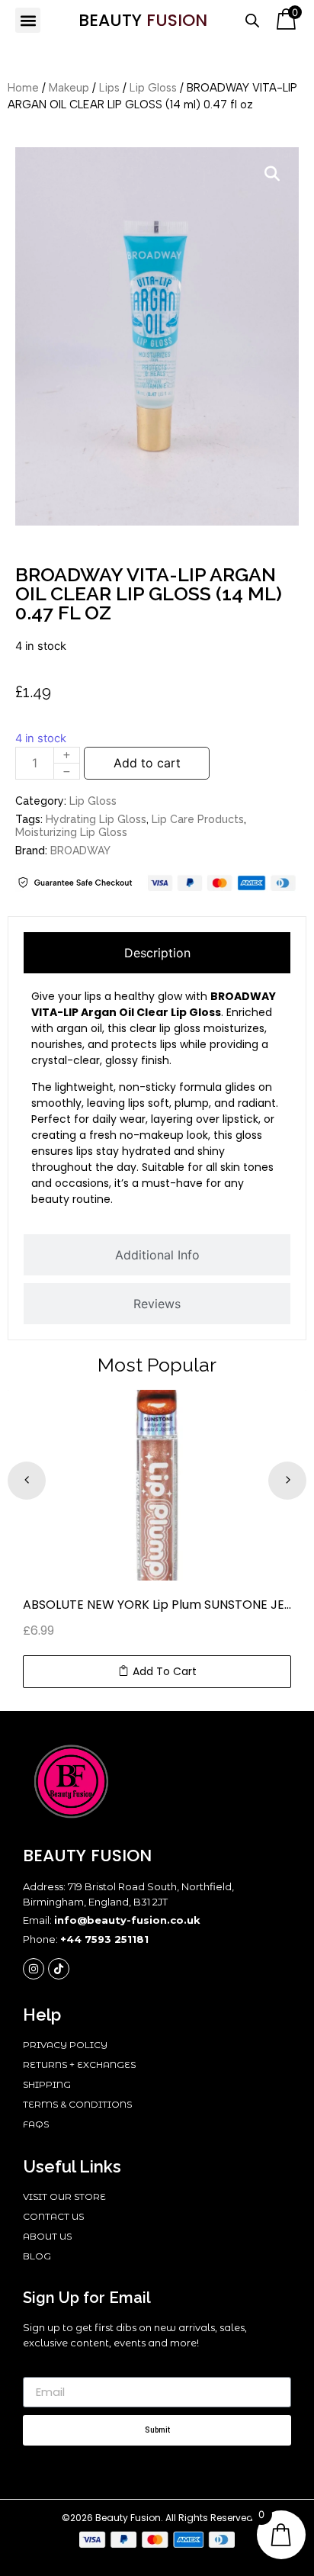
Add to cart (147, 763)
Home (23, 88)
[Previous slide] (27, 1481)
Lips (109, 88)
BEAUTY (143, 20)
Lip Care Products (198, 819)
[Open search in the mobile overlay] (252, 20)
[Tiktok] (59, 1969)
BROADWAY (80, 851)
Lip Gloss (153, 88)
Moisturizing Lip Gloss (71, 832)
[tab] (157, 953)
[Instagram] (34, 1969)
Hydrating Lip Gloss (96, 819)
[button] (28, 20)
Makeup (69, 88)
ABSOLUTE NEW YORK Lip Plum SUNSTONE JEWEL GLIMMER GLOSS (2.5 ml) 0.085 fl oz (157, 1605)
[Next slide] (287, 1481)
